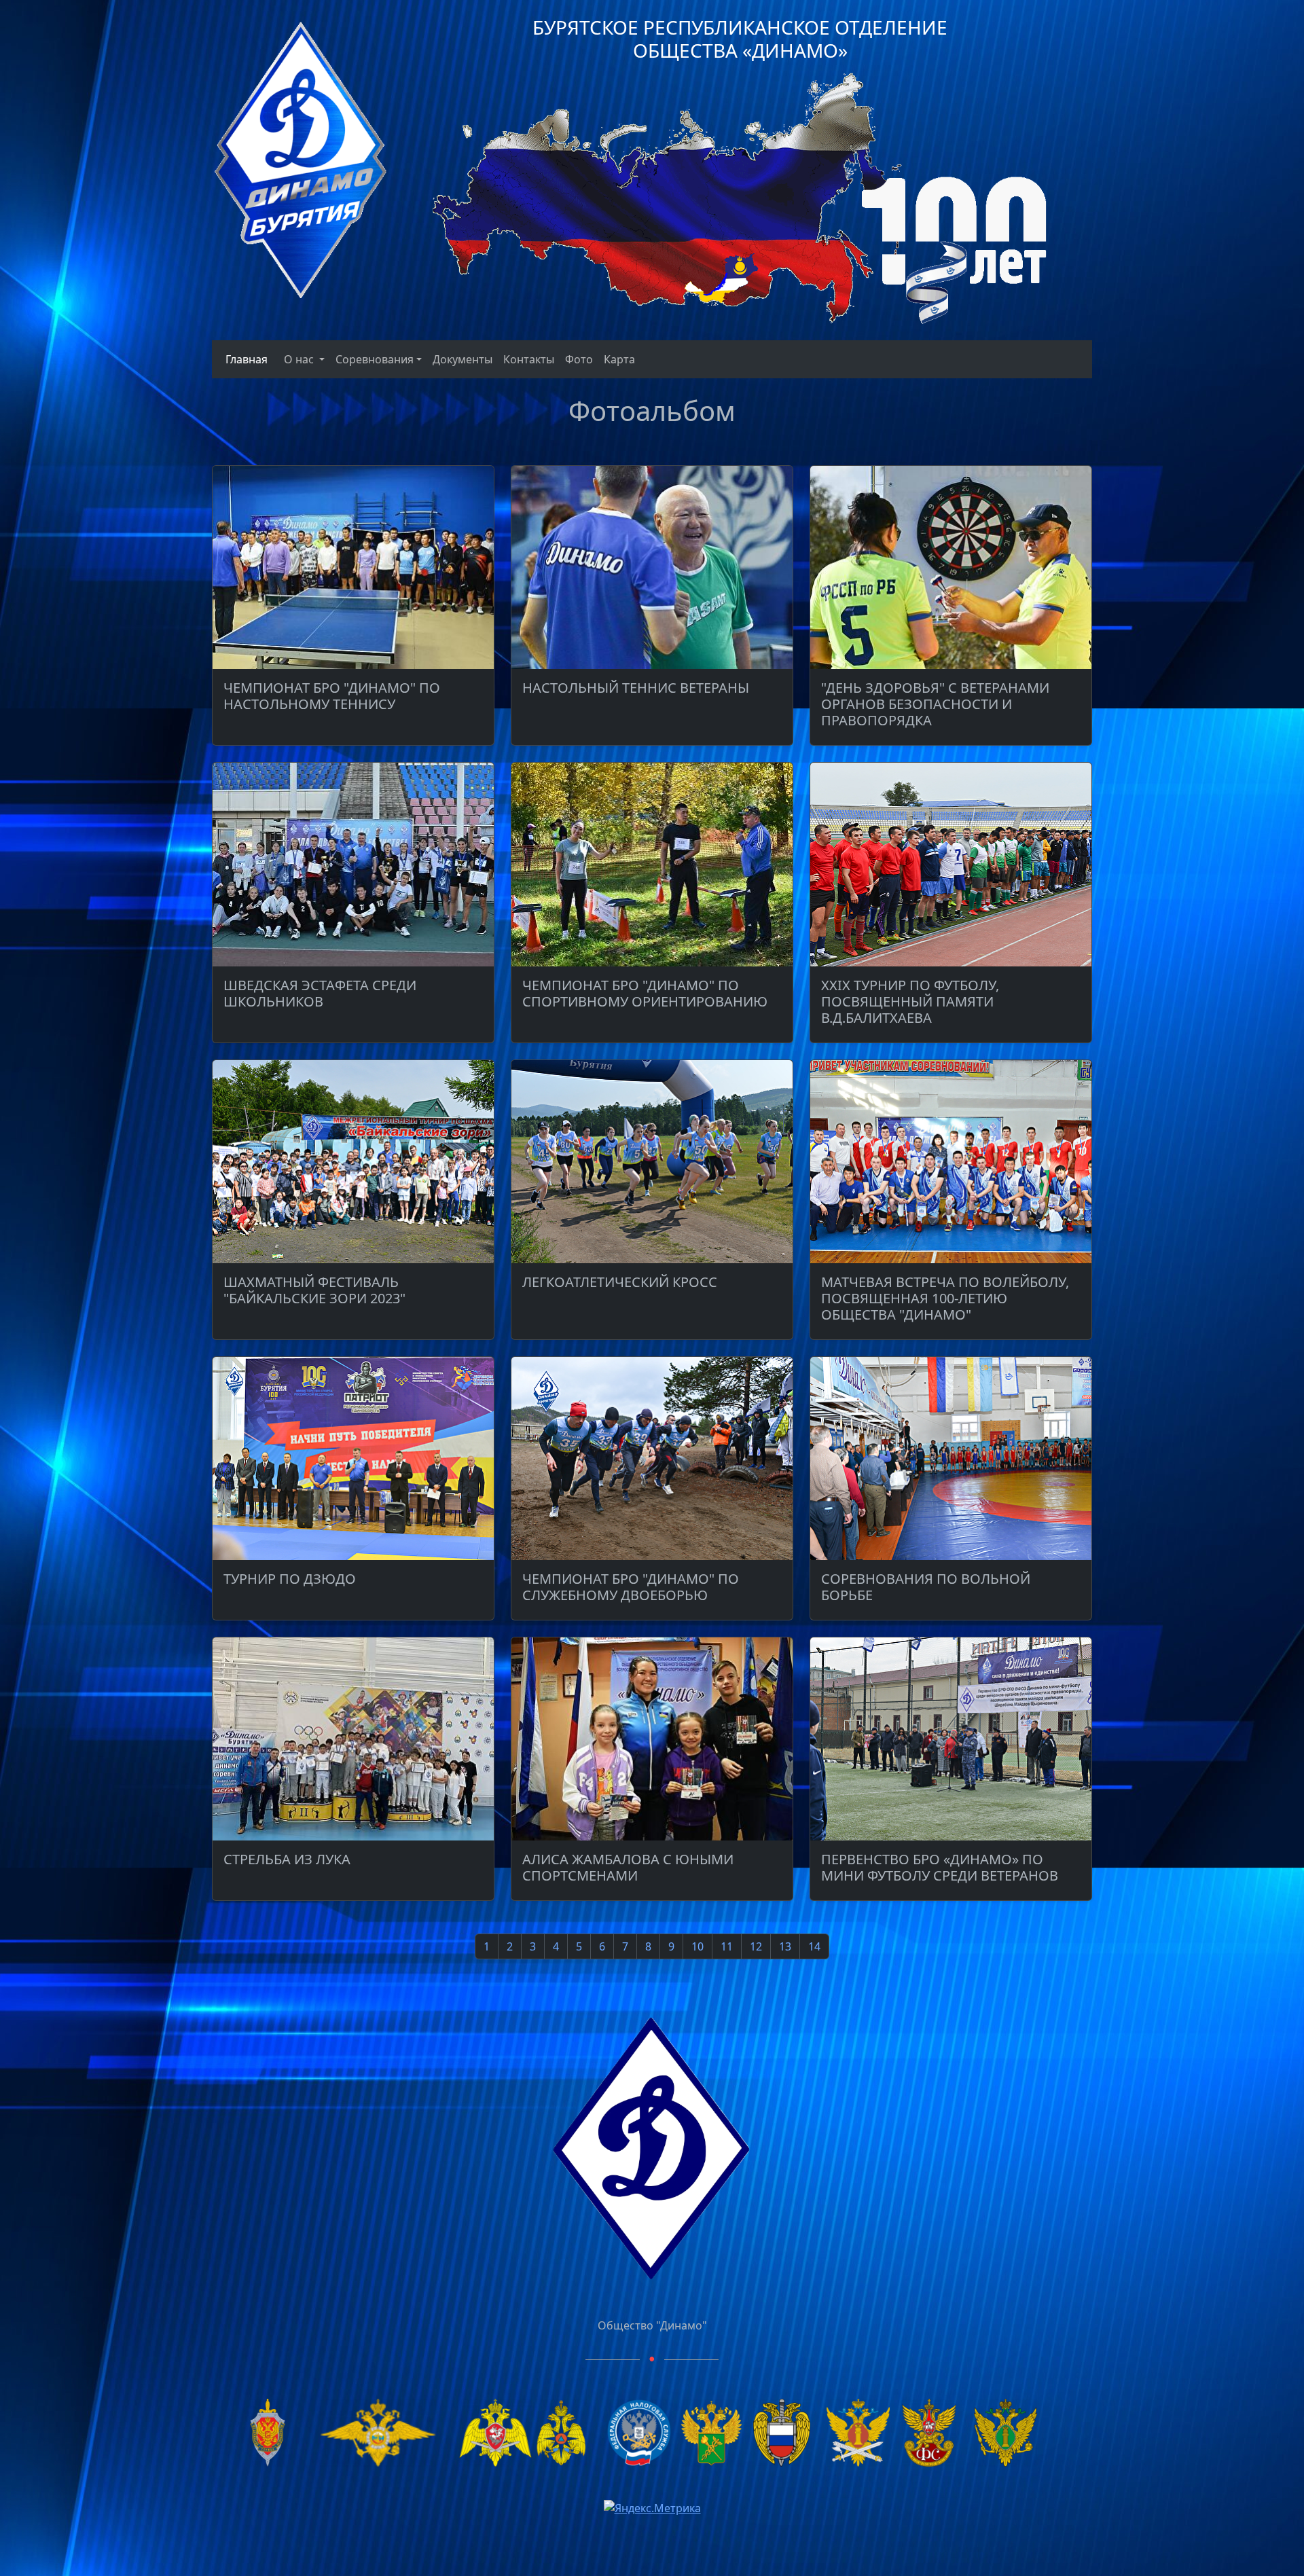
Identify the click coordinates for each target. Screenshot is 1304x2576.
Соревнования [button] (375, 359)
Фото (579, 359)
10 (698, 1946)
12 (756, 1946)
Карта (619, 359)
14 (814, 1946)
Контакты (529, 359)
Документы (463, 359)
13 (785, 1946)
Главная (244, 359)
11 (727, 1946)
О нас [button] (300, 359)
